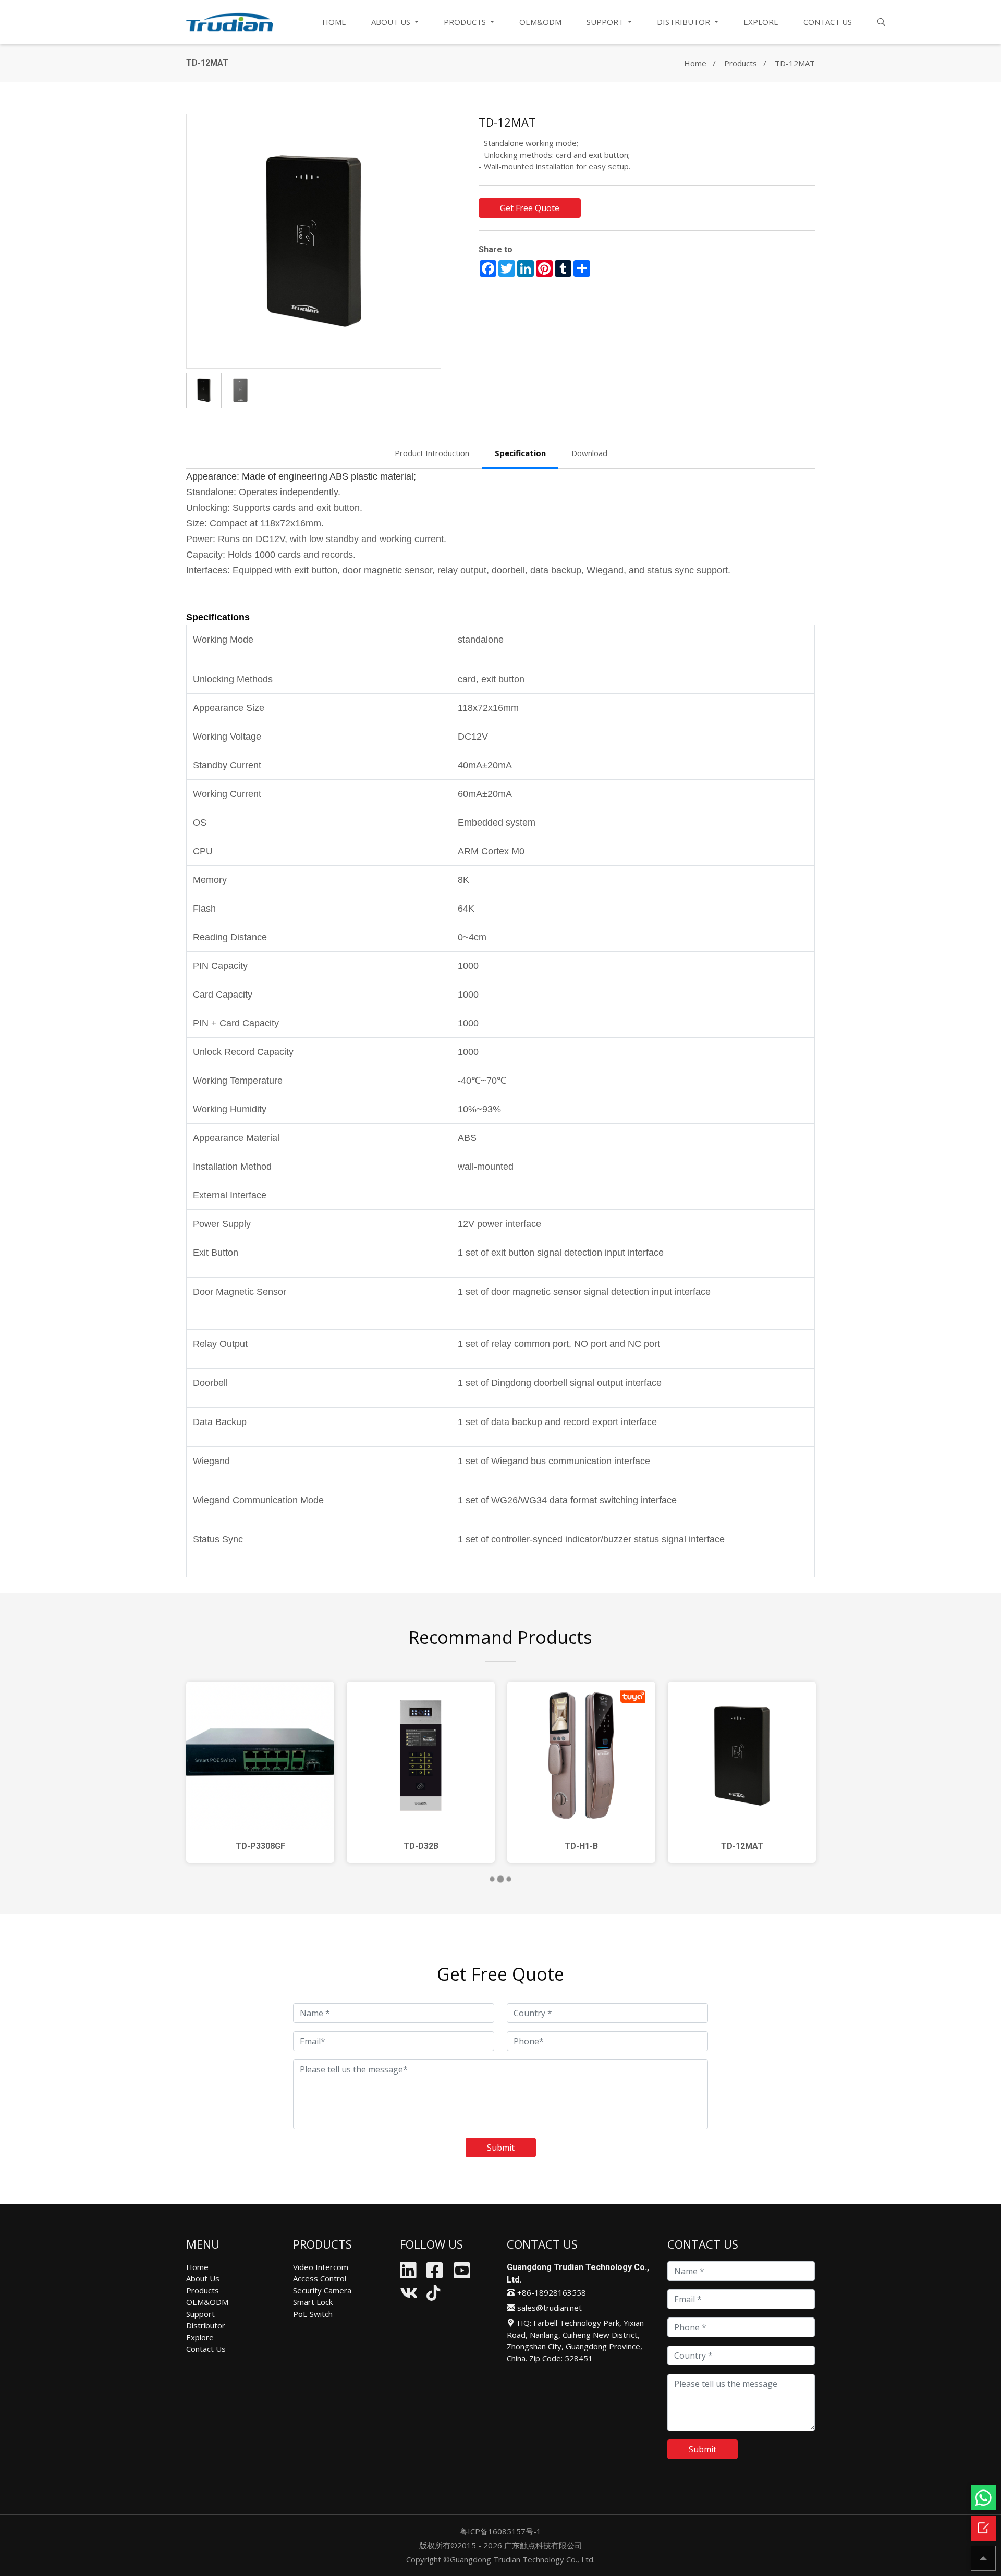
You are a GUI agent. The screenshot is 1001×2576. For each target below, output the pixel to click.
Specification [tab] (520, 453)
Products (741, 63)
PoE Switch (313, 2314)
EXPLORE (761, 22)
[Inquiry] (983, 2528)
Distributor (206, 2325)
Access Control (320, 2278)
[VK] (409, 2296)
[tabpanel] (260, 1772)
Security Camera (322, 2290)
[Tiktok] (433, 2296)
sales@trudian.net (548, 2308)
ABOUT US (392, 22)
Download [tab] (589, 453)
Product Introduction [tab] (432, 453)
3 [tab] (511, 1880)
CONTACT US (828, 22)
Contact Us (206, 2349)
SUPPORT (606, 22)
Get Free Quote (530, 208)
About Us (203, 2278)
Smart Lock (313, 2302)
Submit (501, 2148)
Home (695, 63)
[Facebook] (435, 2274)
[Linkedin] (408, 2274)
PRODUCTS (466, 22)
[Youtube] (462, 2274)
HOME (334, 22)
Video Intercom (321, 2267)
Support (200, 2314)
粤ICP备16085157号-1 (500, 2531)
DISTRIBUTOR (685, 22)
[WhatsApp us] (983, 2498)
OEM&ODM (540, 22)
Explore (200, 2337)
